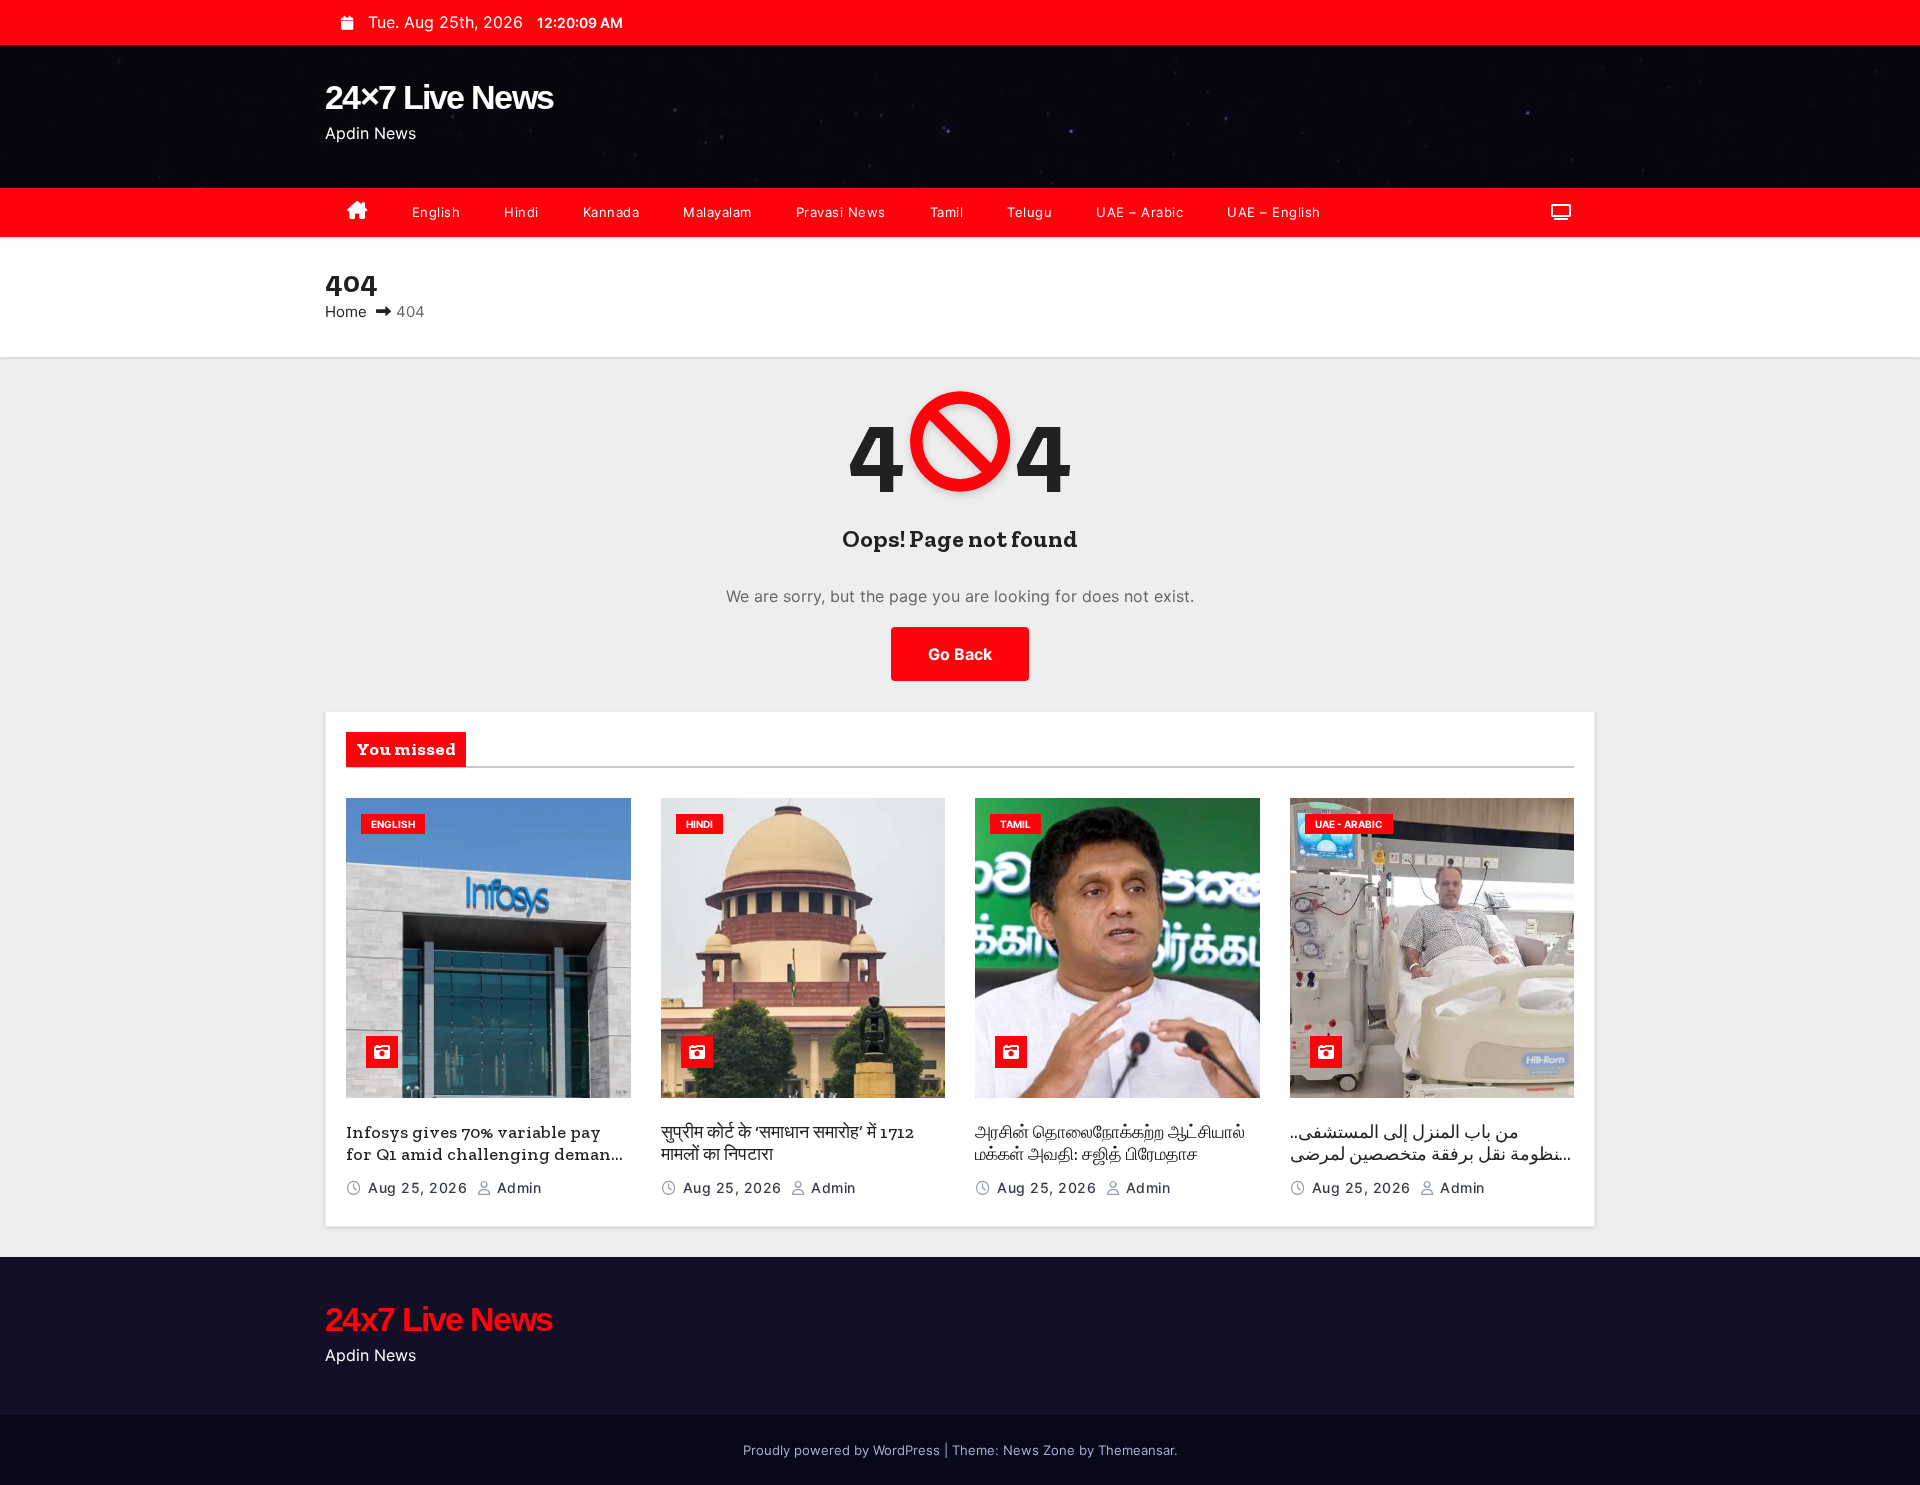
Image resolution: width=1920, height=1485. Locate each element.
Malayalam (717, 212)
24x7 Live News (438, 1319)
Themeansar (1136, 1450)
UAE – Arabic (1139, 212)
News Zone (1039, 1450)
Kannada (611, 212)
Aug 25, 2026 (420, 1187)
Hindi (521, 212)
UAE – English (1274, 212)
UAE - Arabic (1349, 824)
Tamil (947, 212)
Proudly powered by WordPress (843, 1450)
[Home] (357, 212)
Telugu (1029, 212)
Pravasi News (841, 212)
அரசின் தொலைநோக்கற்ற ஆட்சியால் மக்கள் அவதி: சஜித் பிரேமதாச (1110, 1143)
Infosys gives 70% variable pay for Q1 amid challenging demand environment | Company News (484, 1154)
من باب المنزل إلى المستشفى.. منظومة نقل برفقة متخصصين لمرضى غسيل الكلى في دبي (1429, 1154)
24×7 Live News (439, 97)
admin (516, 1187)
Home (346, 311)
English (436, 212)
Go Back (960, 654)
